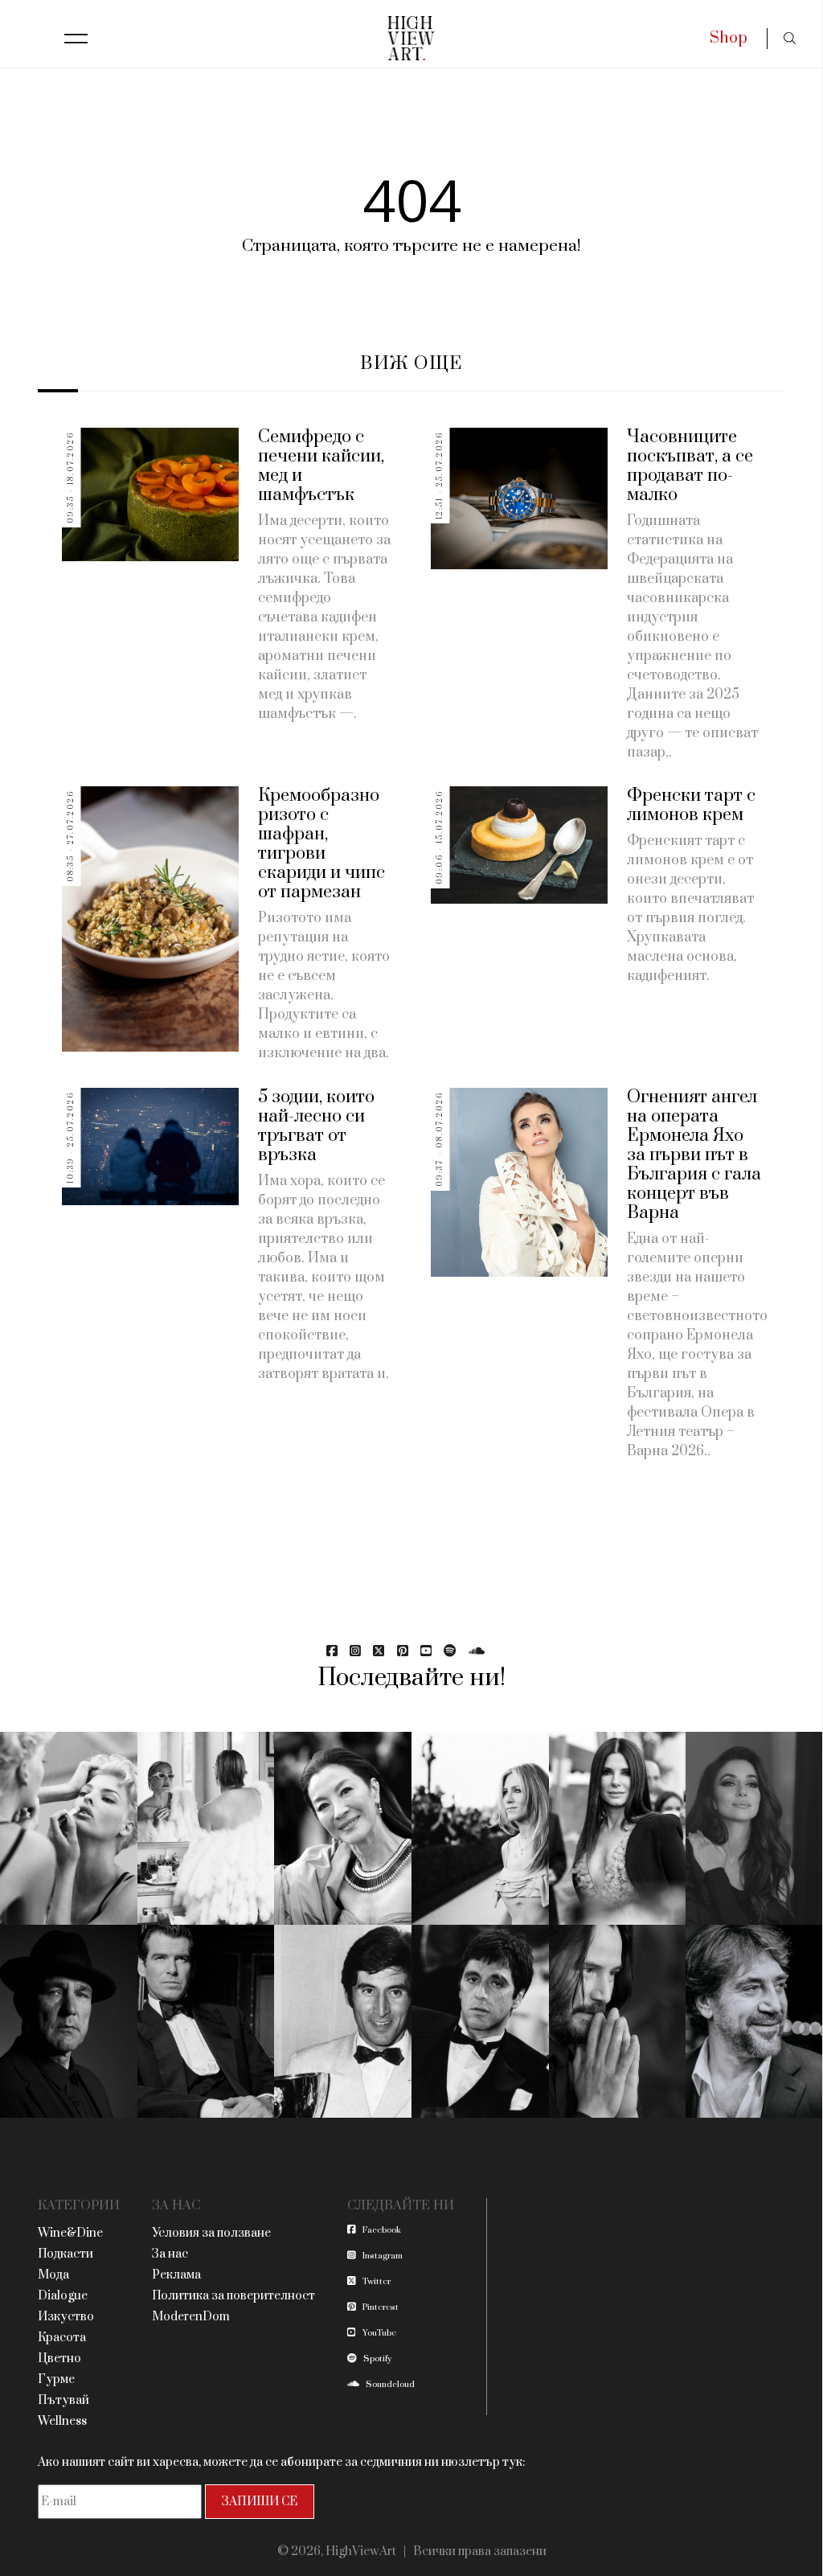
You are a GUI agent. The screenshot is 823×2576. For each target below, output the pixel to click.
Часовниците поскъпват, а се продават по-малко (690, 466)
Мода (53, 2275)
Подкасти (66, 2254)
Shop (729, 38)
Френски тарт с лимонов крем (691, 805)
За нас (170, 2254)
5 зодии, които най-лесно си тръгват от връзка (316, 1126)
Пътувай (63, 2400)
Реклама (176, 2275)
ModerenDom (191, 2317)
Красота (62, 2338)
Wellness (62, 2421)
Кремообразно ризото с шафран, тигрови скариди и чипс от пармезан (321, 844)
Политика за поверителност (233, 2296)
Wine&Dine (70, 2233)
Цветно (59, 2359)
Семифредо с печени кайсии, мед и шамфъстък (321, 466)
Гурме (56, 2379)
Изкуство (66, 2317)
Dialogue (63, 2296)
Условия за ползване (211, 2233)
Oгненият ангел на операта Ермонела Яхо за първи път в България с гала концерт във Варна (694, 1155)
